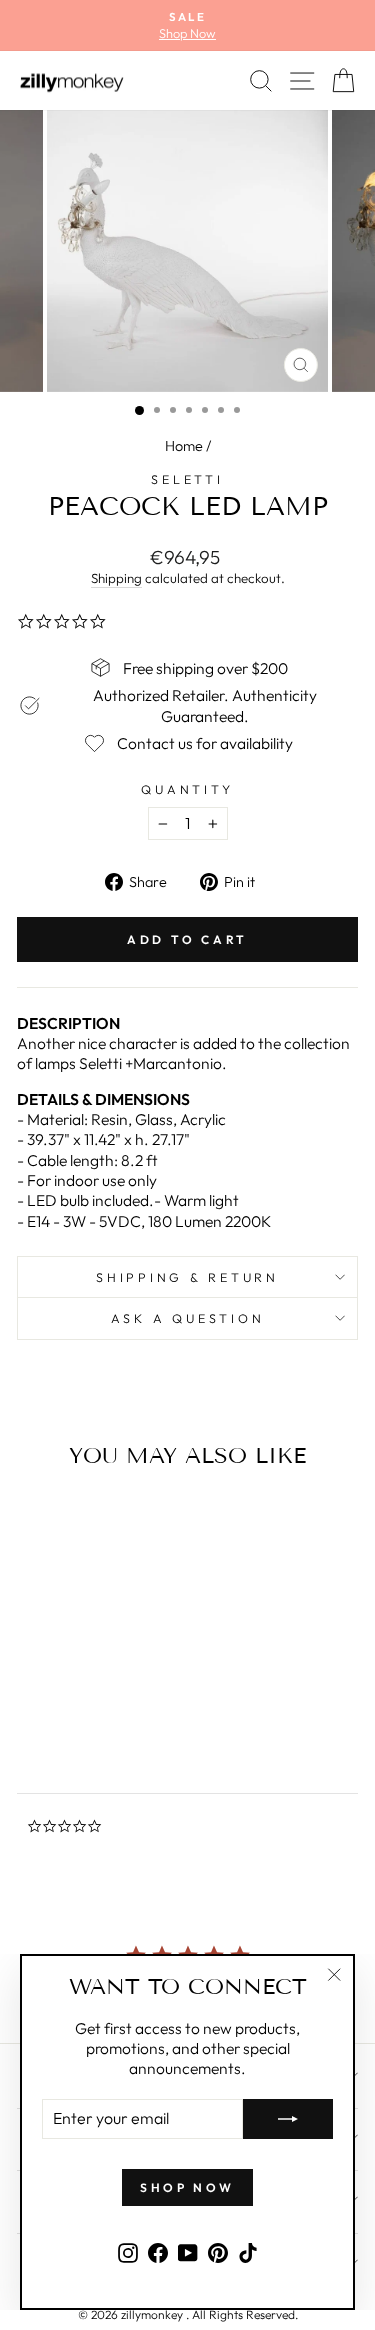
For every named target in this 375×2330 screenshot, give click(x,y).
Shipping (116, 578)
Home (184, 446)
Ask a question (188, 1318)
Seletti (187, 479)
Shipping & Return (187, 1277)
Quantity (187, 789)
